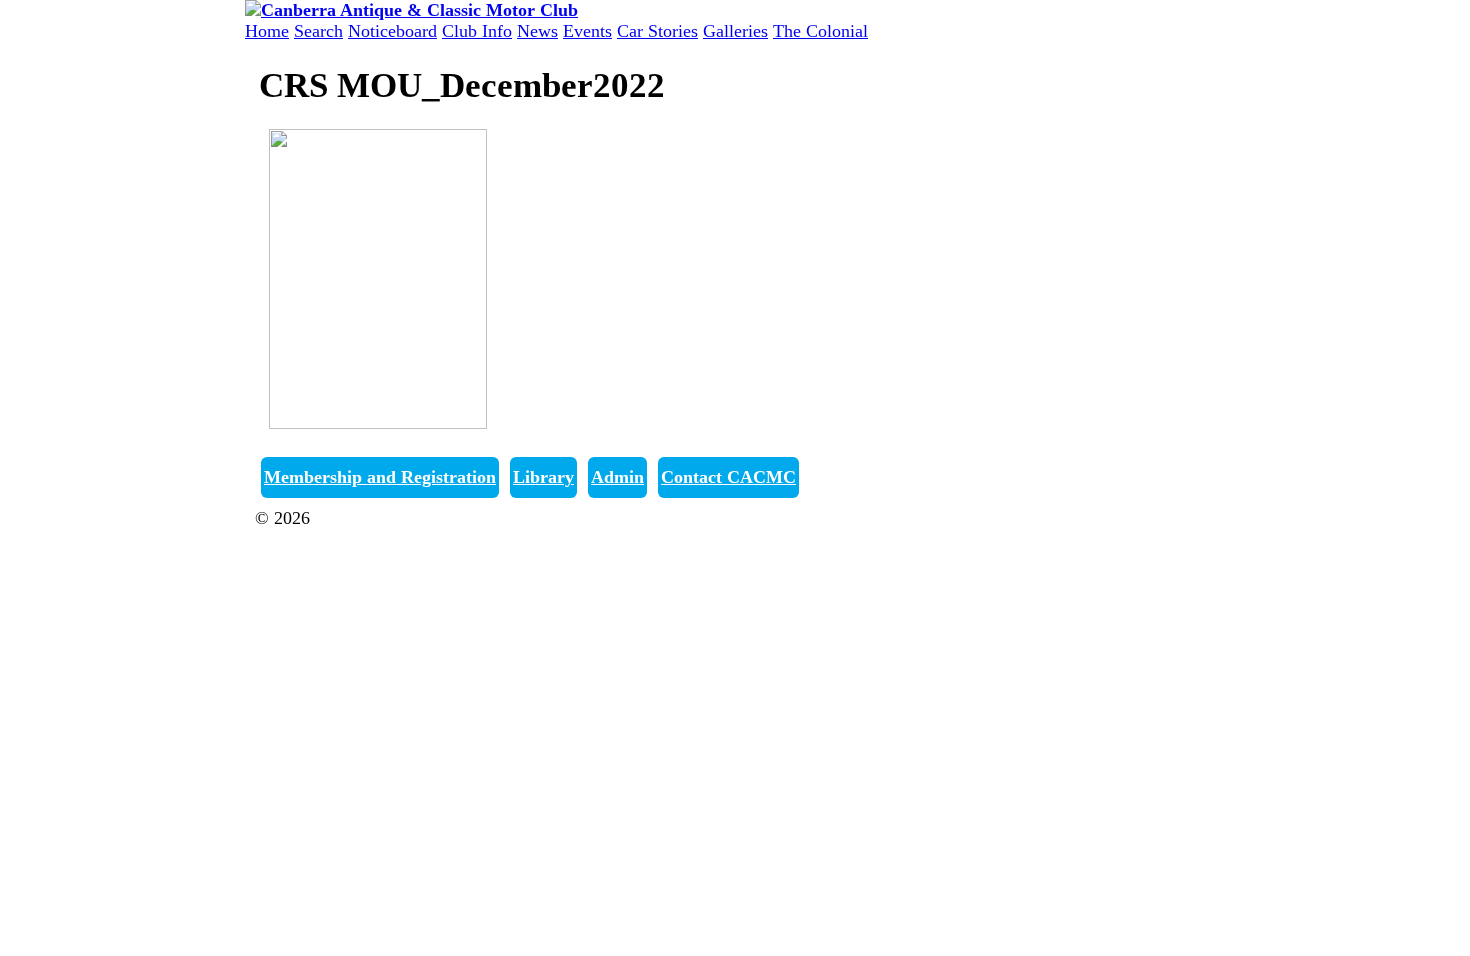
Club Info (477, 31)
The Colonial (820, 31)
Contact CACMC (728, 477)
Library (543, 477)
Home (267, 31)
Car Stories (657, 31)
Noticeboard (392, 31)
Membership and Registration (380, 477)
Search (318, 31)
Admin (617, 477)
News (537, 31)
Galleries (735, 31)
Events (587, 31)
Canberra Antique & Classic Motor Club (462, 518)
